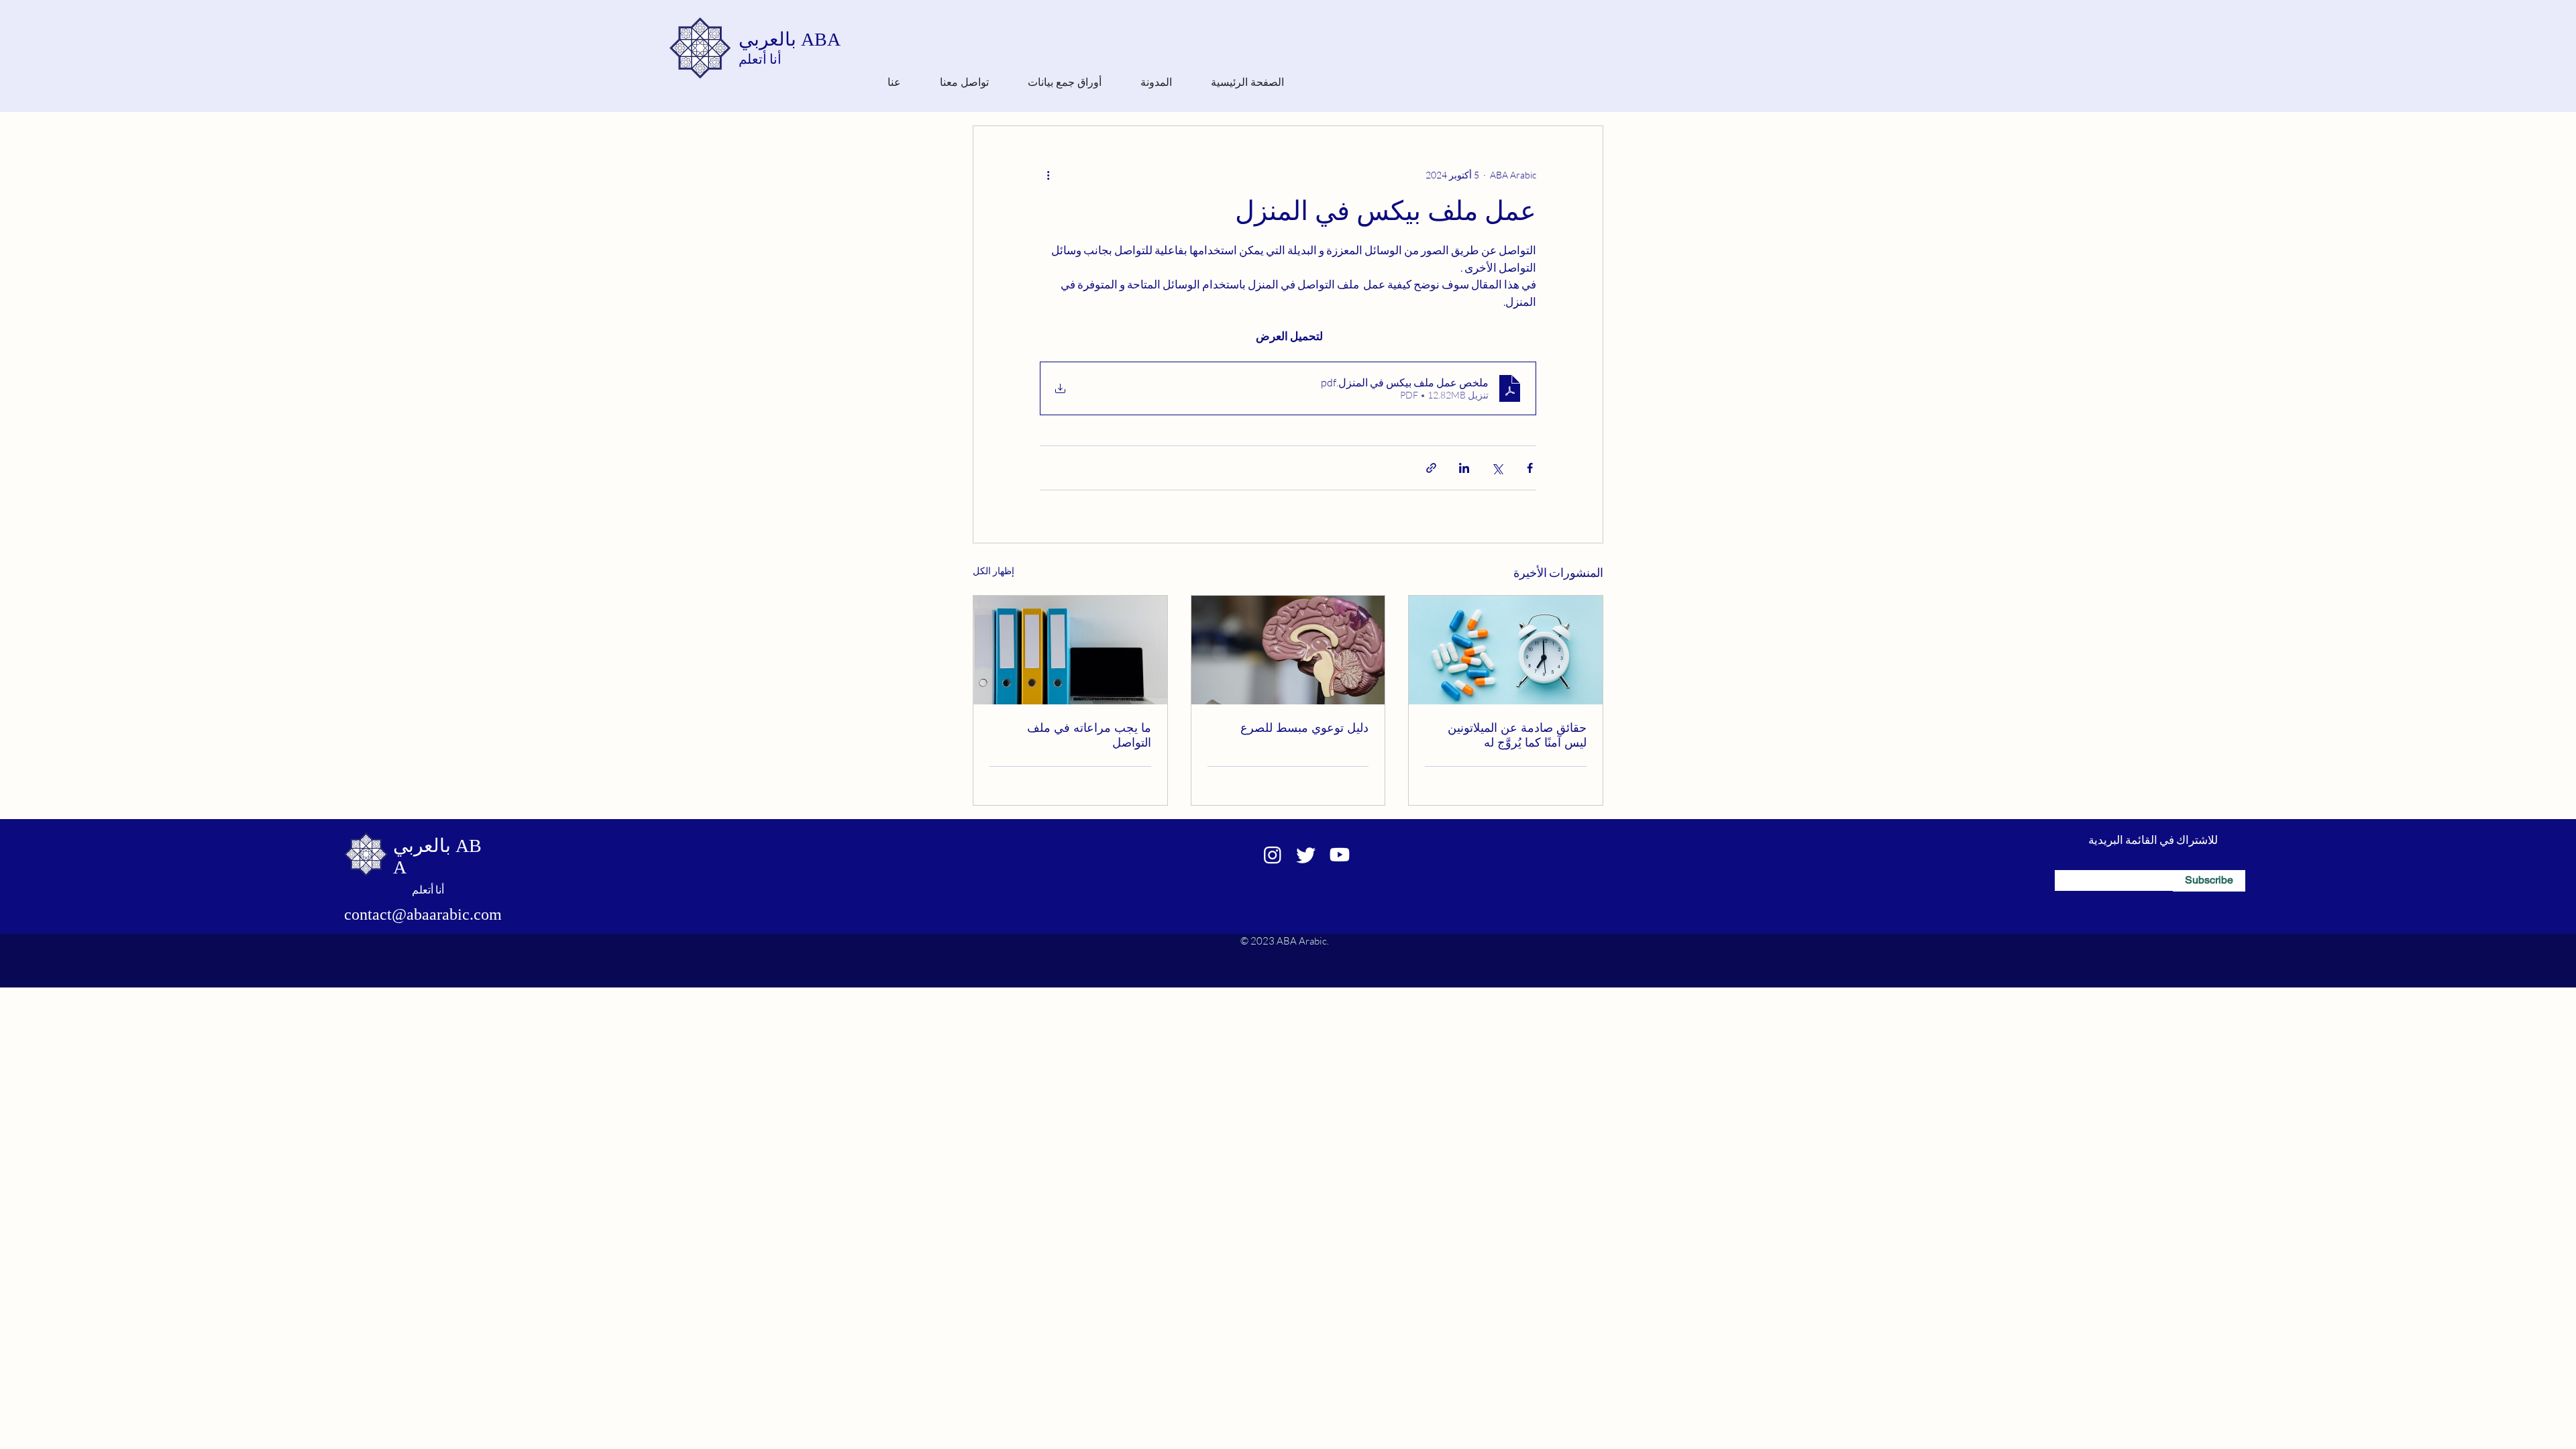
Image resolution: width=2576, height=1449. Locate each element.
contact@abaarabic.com (423, 914)
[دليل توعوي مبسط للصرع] (1288, 650)
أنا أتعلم (760, 59)
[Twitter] (1306, 855)
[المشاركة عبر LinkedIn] (1464, 468)
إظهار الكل (994, 571)
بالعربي (770, 39)
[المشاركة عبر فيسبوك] (1530, 468)
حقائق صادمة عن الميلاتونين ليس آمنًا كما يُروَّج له (1517, 735)
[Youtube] (1340, 855)
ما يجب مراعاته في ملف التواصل (1089, 735)
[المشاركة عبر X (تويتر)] (1497, 468)
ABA (821, 39)
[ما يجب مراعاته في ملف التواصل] (1070, 650)
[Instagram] (1273, 855)
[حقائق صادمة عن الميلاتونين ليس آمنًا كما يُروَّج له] (1506, 650)
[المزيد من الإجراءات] (1048, 174)
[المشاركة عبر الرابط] (1431, 468)
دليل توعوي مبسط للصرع (1304, 728)
